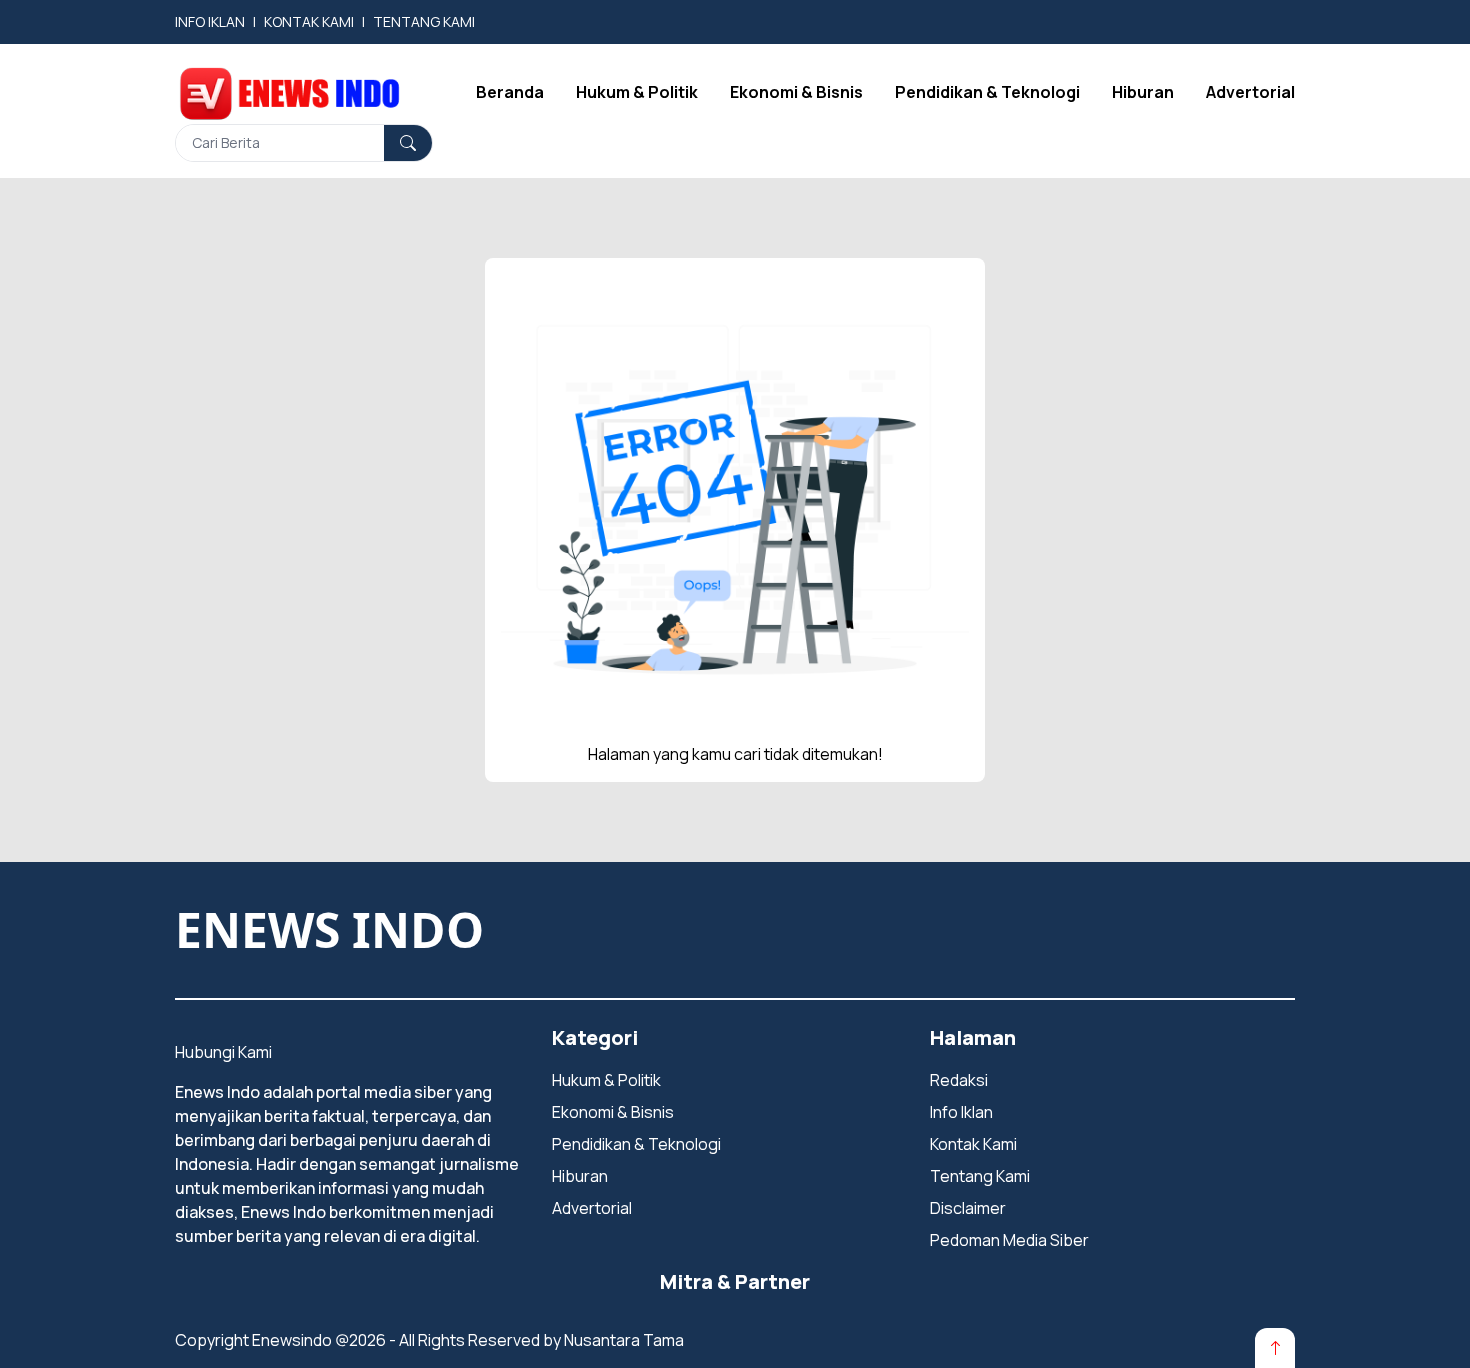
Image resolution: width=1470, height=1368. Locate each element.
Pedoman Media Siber (1009, 1240)
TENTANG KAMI (424, 21)
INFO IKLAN (210, 21)
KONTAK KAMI (309, 21)
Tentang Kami (980, 1176)
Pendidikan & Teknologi (987, 92)
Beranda (510, 92)
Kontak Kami (973, 1144)
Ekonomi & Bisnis (796, 92)
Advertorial (1250, 92)
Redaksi (959, 1080)
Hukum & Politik (637, 92)
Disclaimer (968, 1208)
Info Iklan (961, 1112)
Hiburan (1143, 92)
